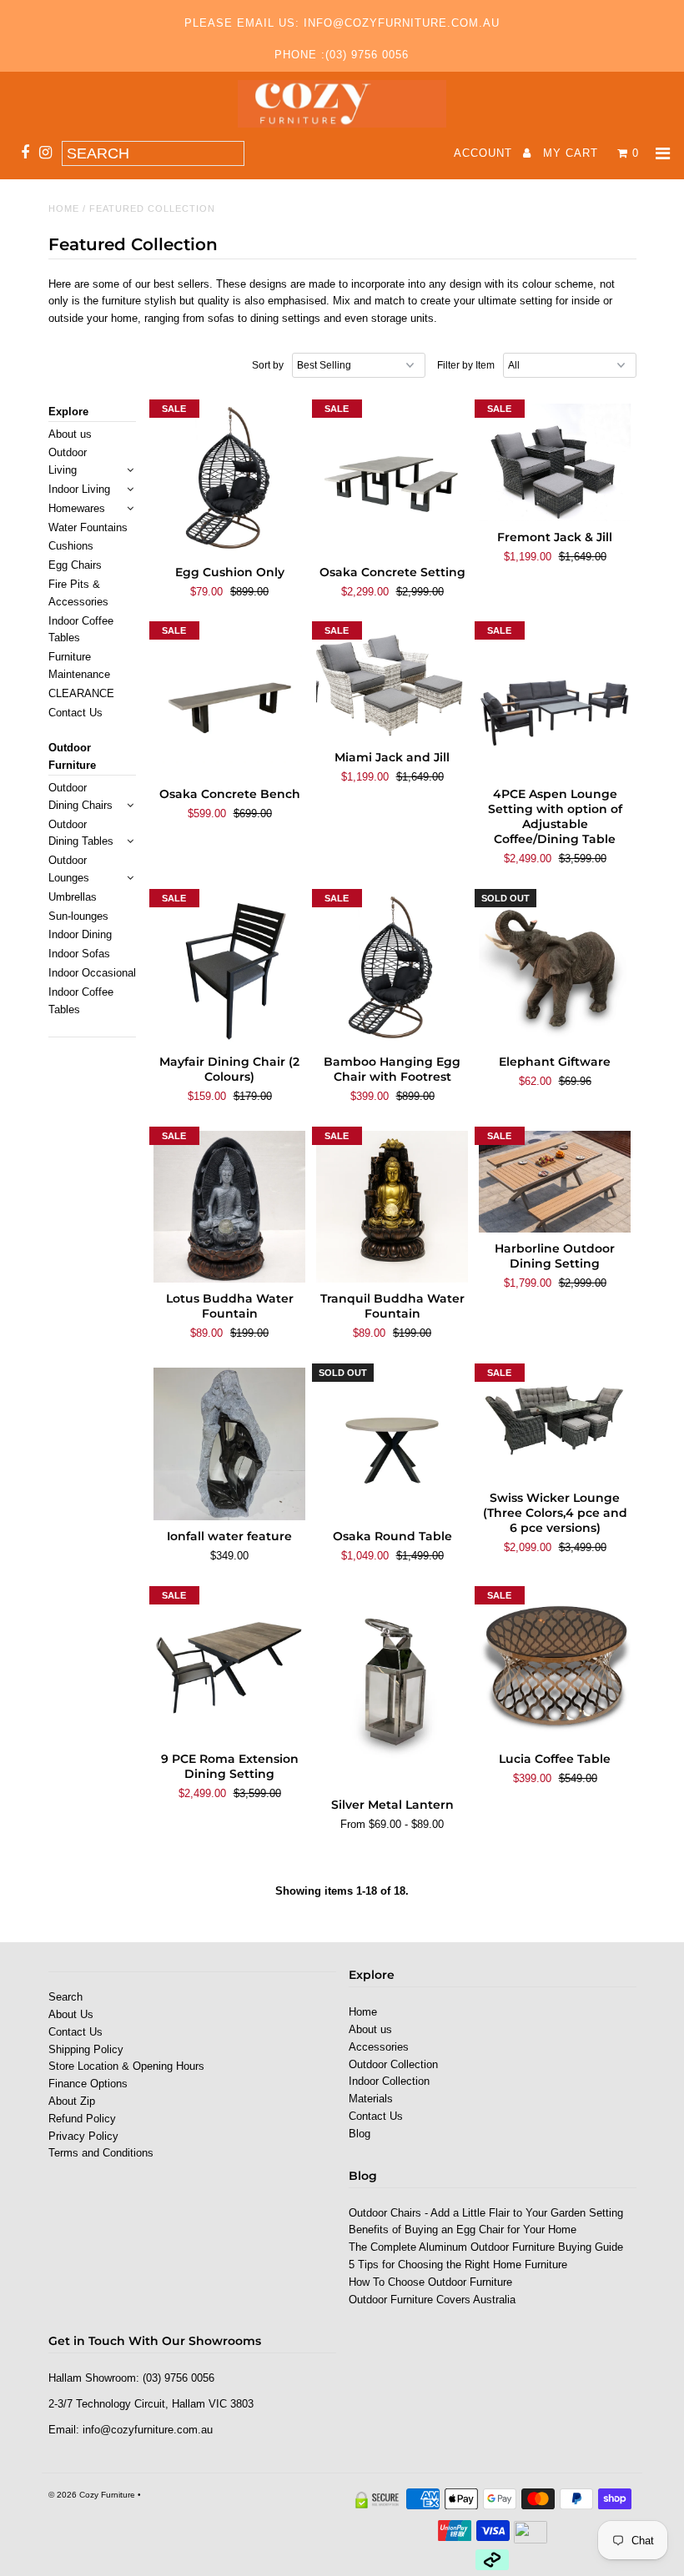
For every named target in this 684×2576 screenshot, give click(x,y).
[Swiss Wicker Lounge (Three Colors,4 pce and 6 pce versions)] (555, 1425)
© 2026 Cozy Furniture (92, 2495)
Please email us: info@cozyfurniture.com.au (342, 23)
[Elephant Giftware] (555, 969)
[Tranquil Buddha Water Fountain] (392, 1207)
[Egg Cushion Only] (230, 480)
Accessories (379, 2047)
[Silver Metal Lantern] (392, 1690)
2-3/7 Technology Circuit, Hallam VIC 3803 (151, 2404)
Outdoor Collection (393, 2064)
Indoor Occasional (92, 973)
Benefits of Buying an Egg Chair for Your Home (463, 2230)
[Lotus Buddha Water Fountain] (230, 1207)
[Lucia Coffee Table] (555, 1667)
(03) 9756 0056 (179, 2378)
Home (64, 208)
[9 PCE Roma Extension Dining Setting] (230, 1667)
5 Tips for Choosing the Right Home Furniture (458, 2265)
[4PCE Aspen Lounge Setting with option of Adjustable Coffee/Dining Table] (555, 702)
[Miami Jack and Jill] (392, 683)
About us (70, 434)
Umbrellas (73, 897)
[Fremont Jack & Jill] (555, 463)
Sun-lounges (78, 916)
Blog (360, 2134)
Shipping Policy (86, 2049)
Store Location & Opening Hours (126, 2066)
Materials (371, 2099)
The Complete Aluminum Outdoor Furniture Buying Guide (486, 2247)
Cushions (71, 546)
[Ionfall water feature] (230, 1444)
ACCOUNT (485, 153)
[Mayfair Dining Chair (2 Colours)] (230, 969)
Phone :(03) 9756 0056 (342, 55)
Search (65, 1997)
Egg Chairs (75, 565)
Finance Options (88, 2084)
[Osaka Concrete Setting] (392, 480)
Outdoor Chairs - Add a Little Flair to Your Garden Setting (486, 2213)
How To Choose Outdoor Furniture (430, 2282)
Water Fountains (88, 527)
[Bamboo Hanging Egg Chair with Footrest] (392, 969)
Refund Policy (82, 2119)
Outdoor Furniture (72, 756)
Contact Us (75, 713)
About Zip (72, 2101)
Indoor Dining (80, 934)
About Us (71, 2014)
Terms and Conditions (101, 2153)
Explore (68, 412)
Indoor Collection (389, 2081)
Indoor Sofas (79, 954)
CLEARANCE (81, 693)
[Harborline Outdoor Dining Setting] (555, 1182)
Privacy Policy (83, 2136)
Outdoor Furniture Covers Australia (432, 2300)
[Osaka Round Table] (392, 1444)
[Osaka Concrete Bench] (230, 702)
